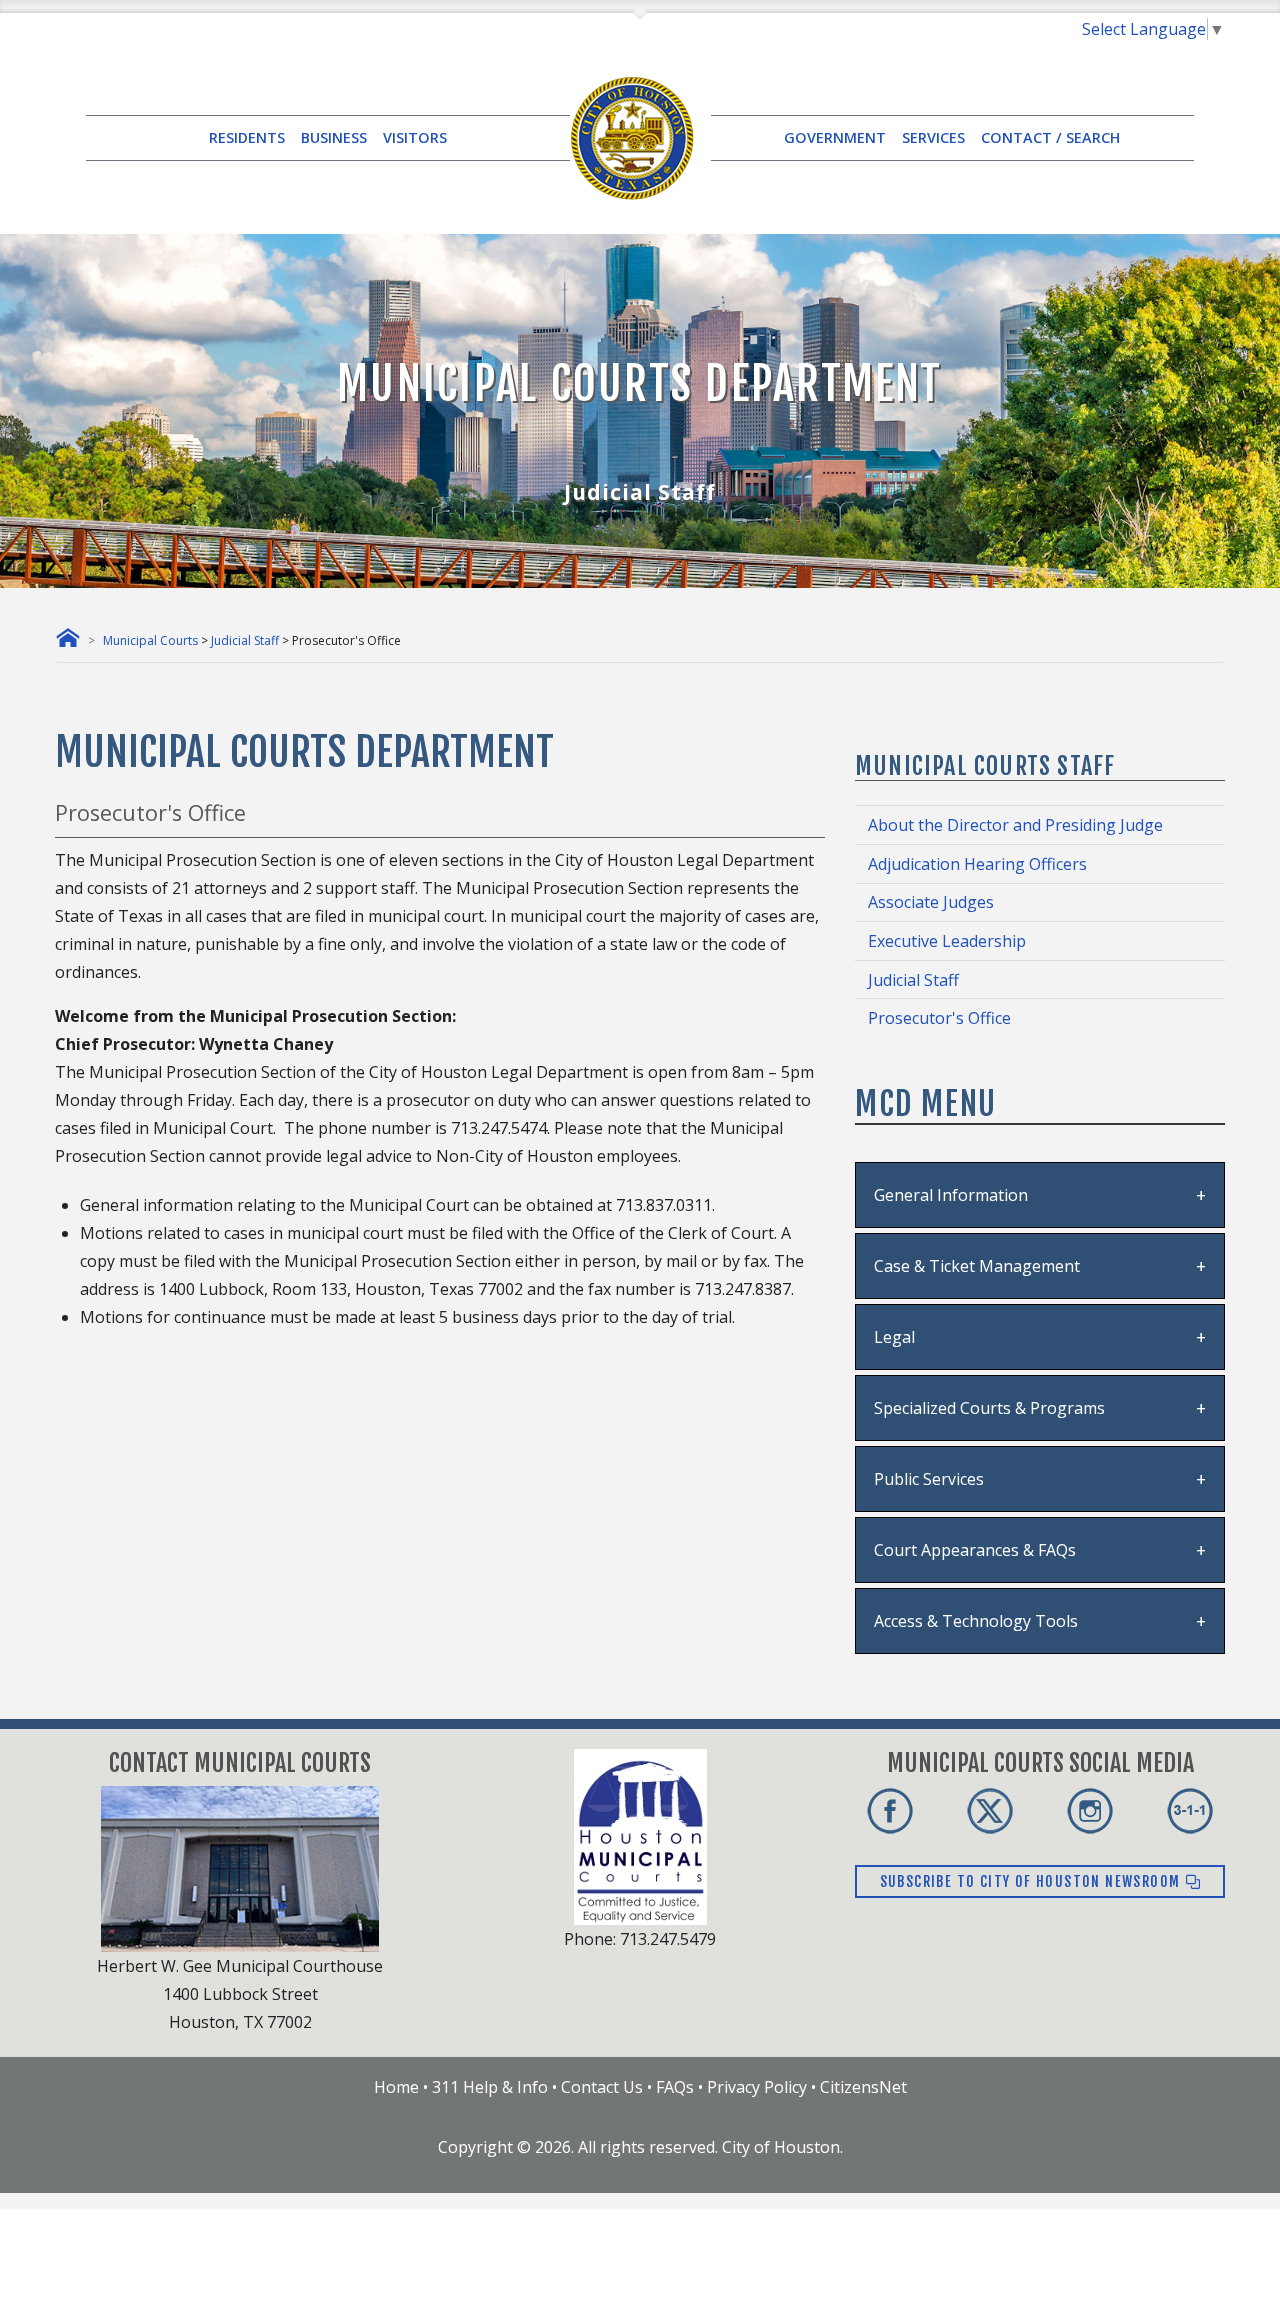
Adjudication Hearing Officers (977, 864)
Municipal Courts (150, 640)
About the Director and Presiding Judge (1015, 825)
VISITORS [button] (415, 137)
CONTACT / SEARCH (1050, 137)
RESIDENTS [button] (247, 137)
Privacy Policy (757, 2087)
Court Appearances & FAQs (975, 1550)
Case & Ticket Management (977, 1266)
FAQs (675, 2087)
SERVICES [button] (933, 137)
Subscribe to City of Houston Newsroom (1032, 1881)
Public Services (929, 1479)
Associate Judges (931, 902)
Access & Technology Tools (976, 1621)
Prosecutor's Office (939, 1018)
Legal (894, 1337)
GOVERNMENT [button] (835, 137)
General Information (951, 1195)
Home (396, 2087)
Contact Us (602, 2087)
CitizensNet (863, 2087)
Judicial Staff (245, 640)
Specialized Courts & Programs (989, 1408)
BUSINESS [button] (334, 137)
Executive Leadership (947, 941)
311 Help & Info (490, 2087)
